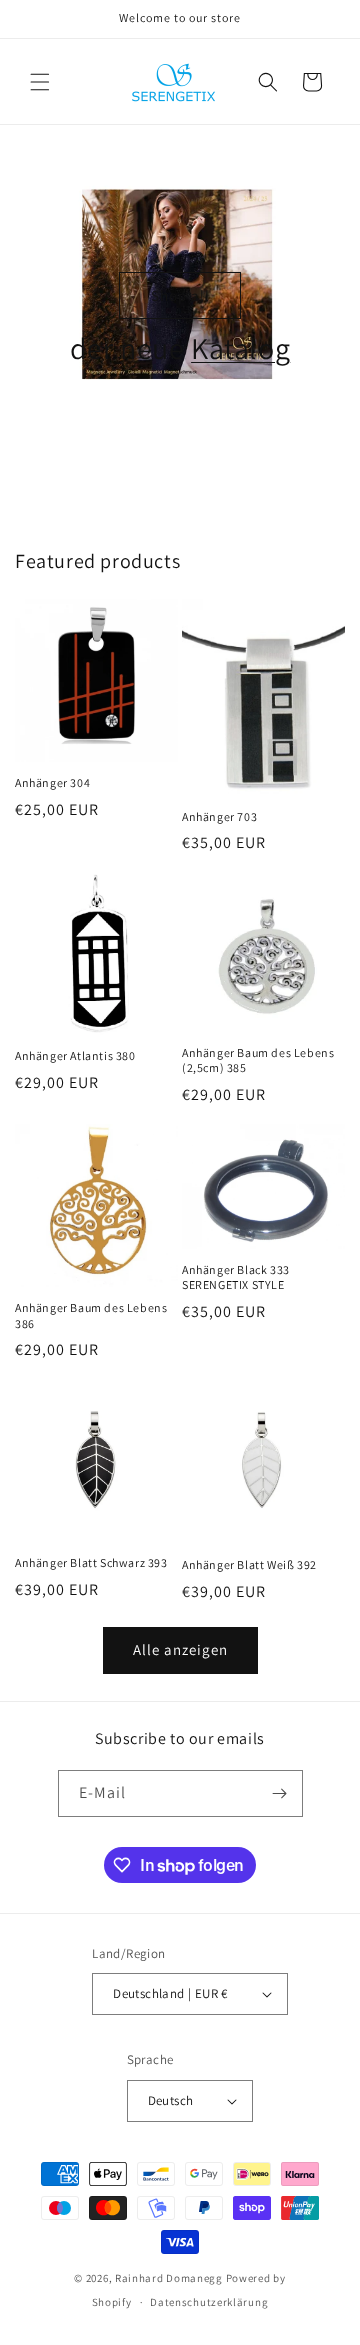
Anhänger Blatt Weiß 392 (249, 1564)
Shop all (180, 295)
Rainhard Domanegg (169, 2278)
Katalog (240, 348)
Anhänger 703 (219, 816)
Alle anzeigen (180, 1649)
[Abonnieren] (280, 1793)
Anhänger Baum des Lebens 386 (91, 1315)
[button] (40, 82)
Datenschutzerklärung (209, 2302)
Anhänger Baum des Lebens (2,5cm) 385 (258, 1060)
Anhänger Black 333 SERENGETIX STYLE (236, 1277)
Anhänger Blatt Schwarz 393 (91, 1562)
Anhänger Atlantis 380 (75, 1055)
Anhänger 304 (52, 782)
